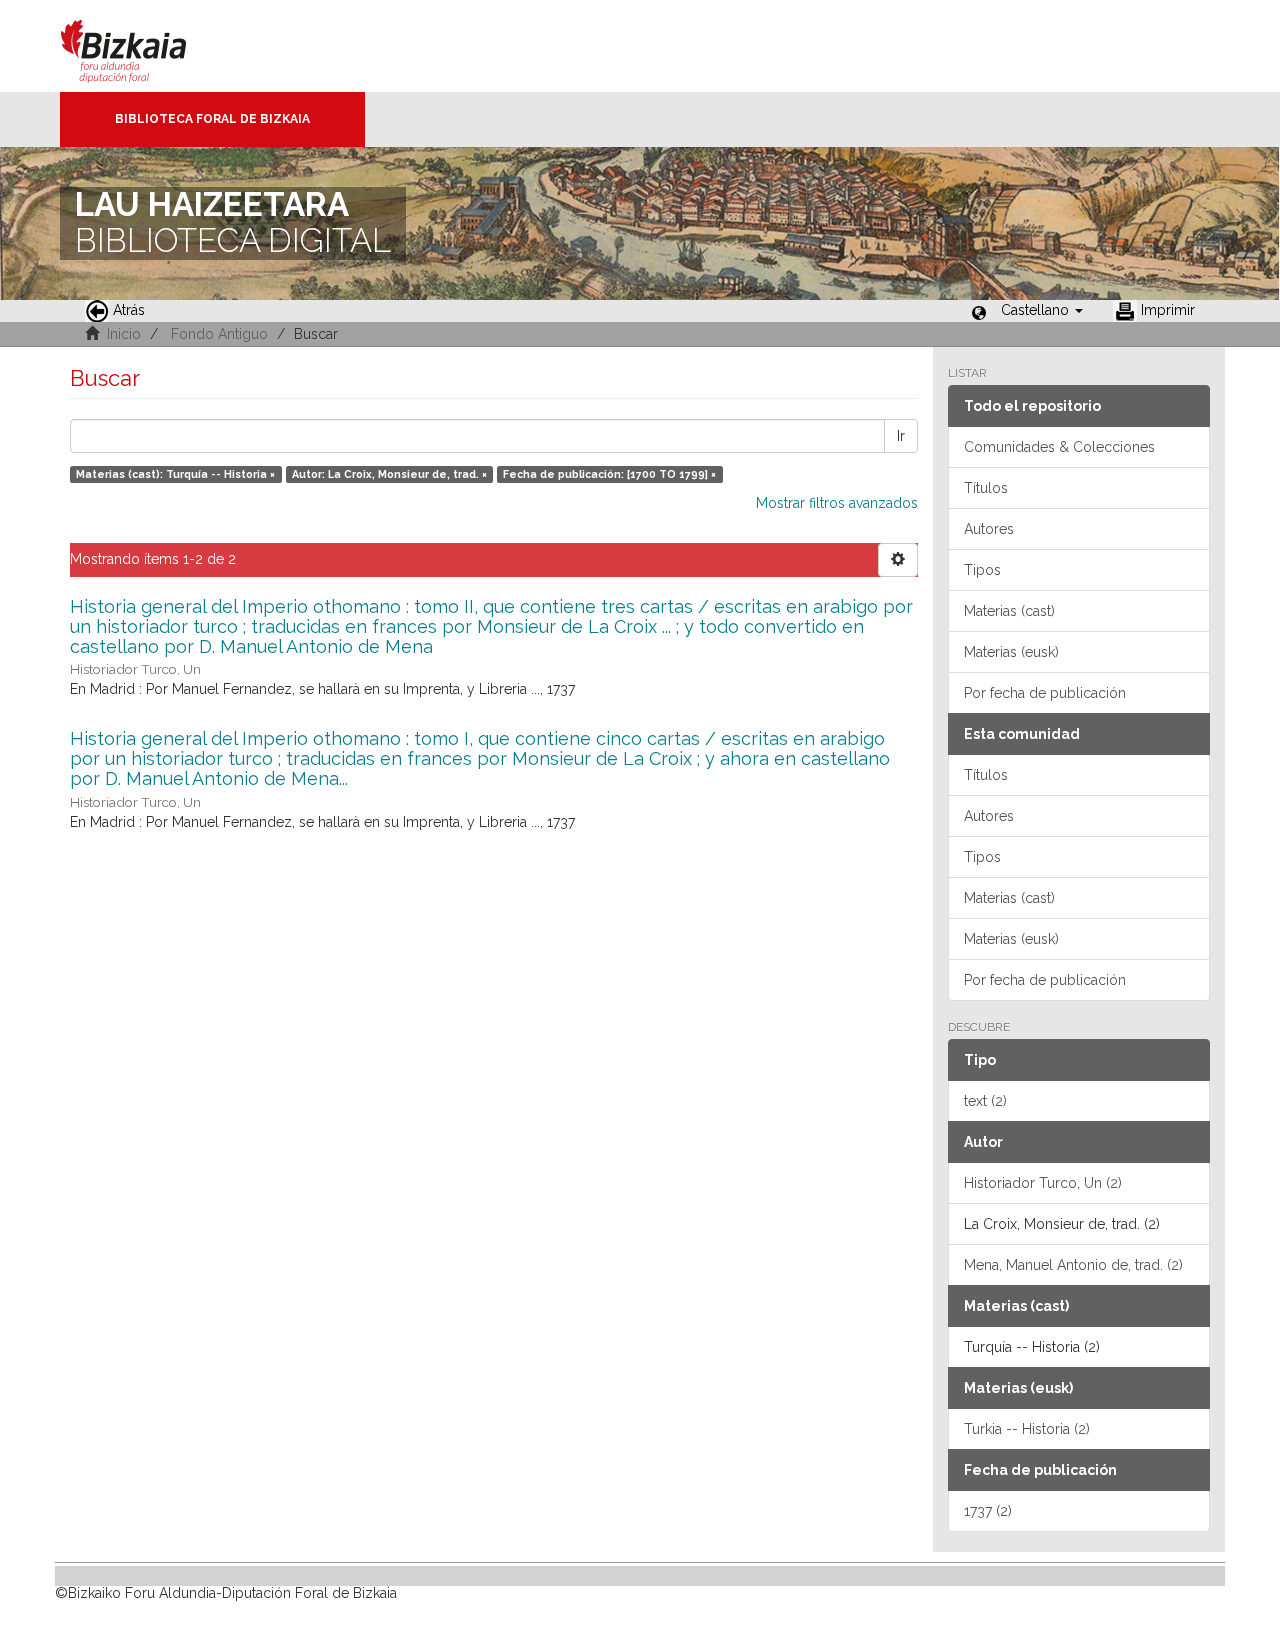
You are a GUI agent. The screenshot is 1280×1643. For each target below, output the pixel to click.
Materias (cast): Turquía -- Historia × (175, 474)
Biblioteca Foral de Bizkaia (212, 119)
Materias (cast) (1009, 611)
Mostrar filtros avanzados (837, 503)
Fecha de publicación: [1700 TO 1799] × (609, 474)
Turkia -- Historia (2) (1027, 1429)
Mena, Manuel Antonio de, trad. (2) (1073, 1265)
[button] (1042, 310)
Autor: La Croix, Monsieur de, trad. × (389, 474)
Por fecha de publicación (1045, 693)
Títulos (986, 488)
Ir (901, 436)
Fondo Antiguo (219, 334)
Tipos (982, 570)
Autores (989, 529)
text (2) (985, 1101)
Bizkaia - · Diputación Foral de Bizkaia (144, 46)
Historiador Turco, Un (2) (1043, 1183)
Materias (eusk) (1011, 652)
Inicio (124, 334)
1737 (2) (988, 1511)
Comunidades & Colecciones (1059, 447)
